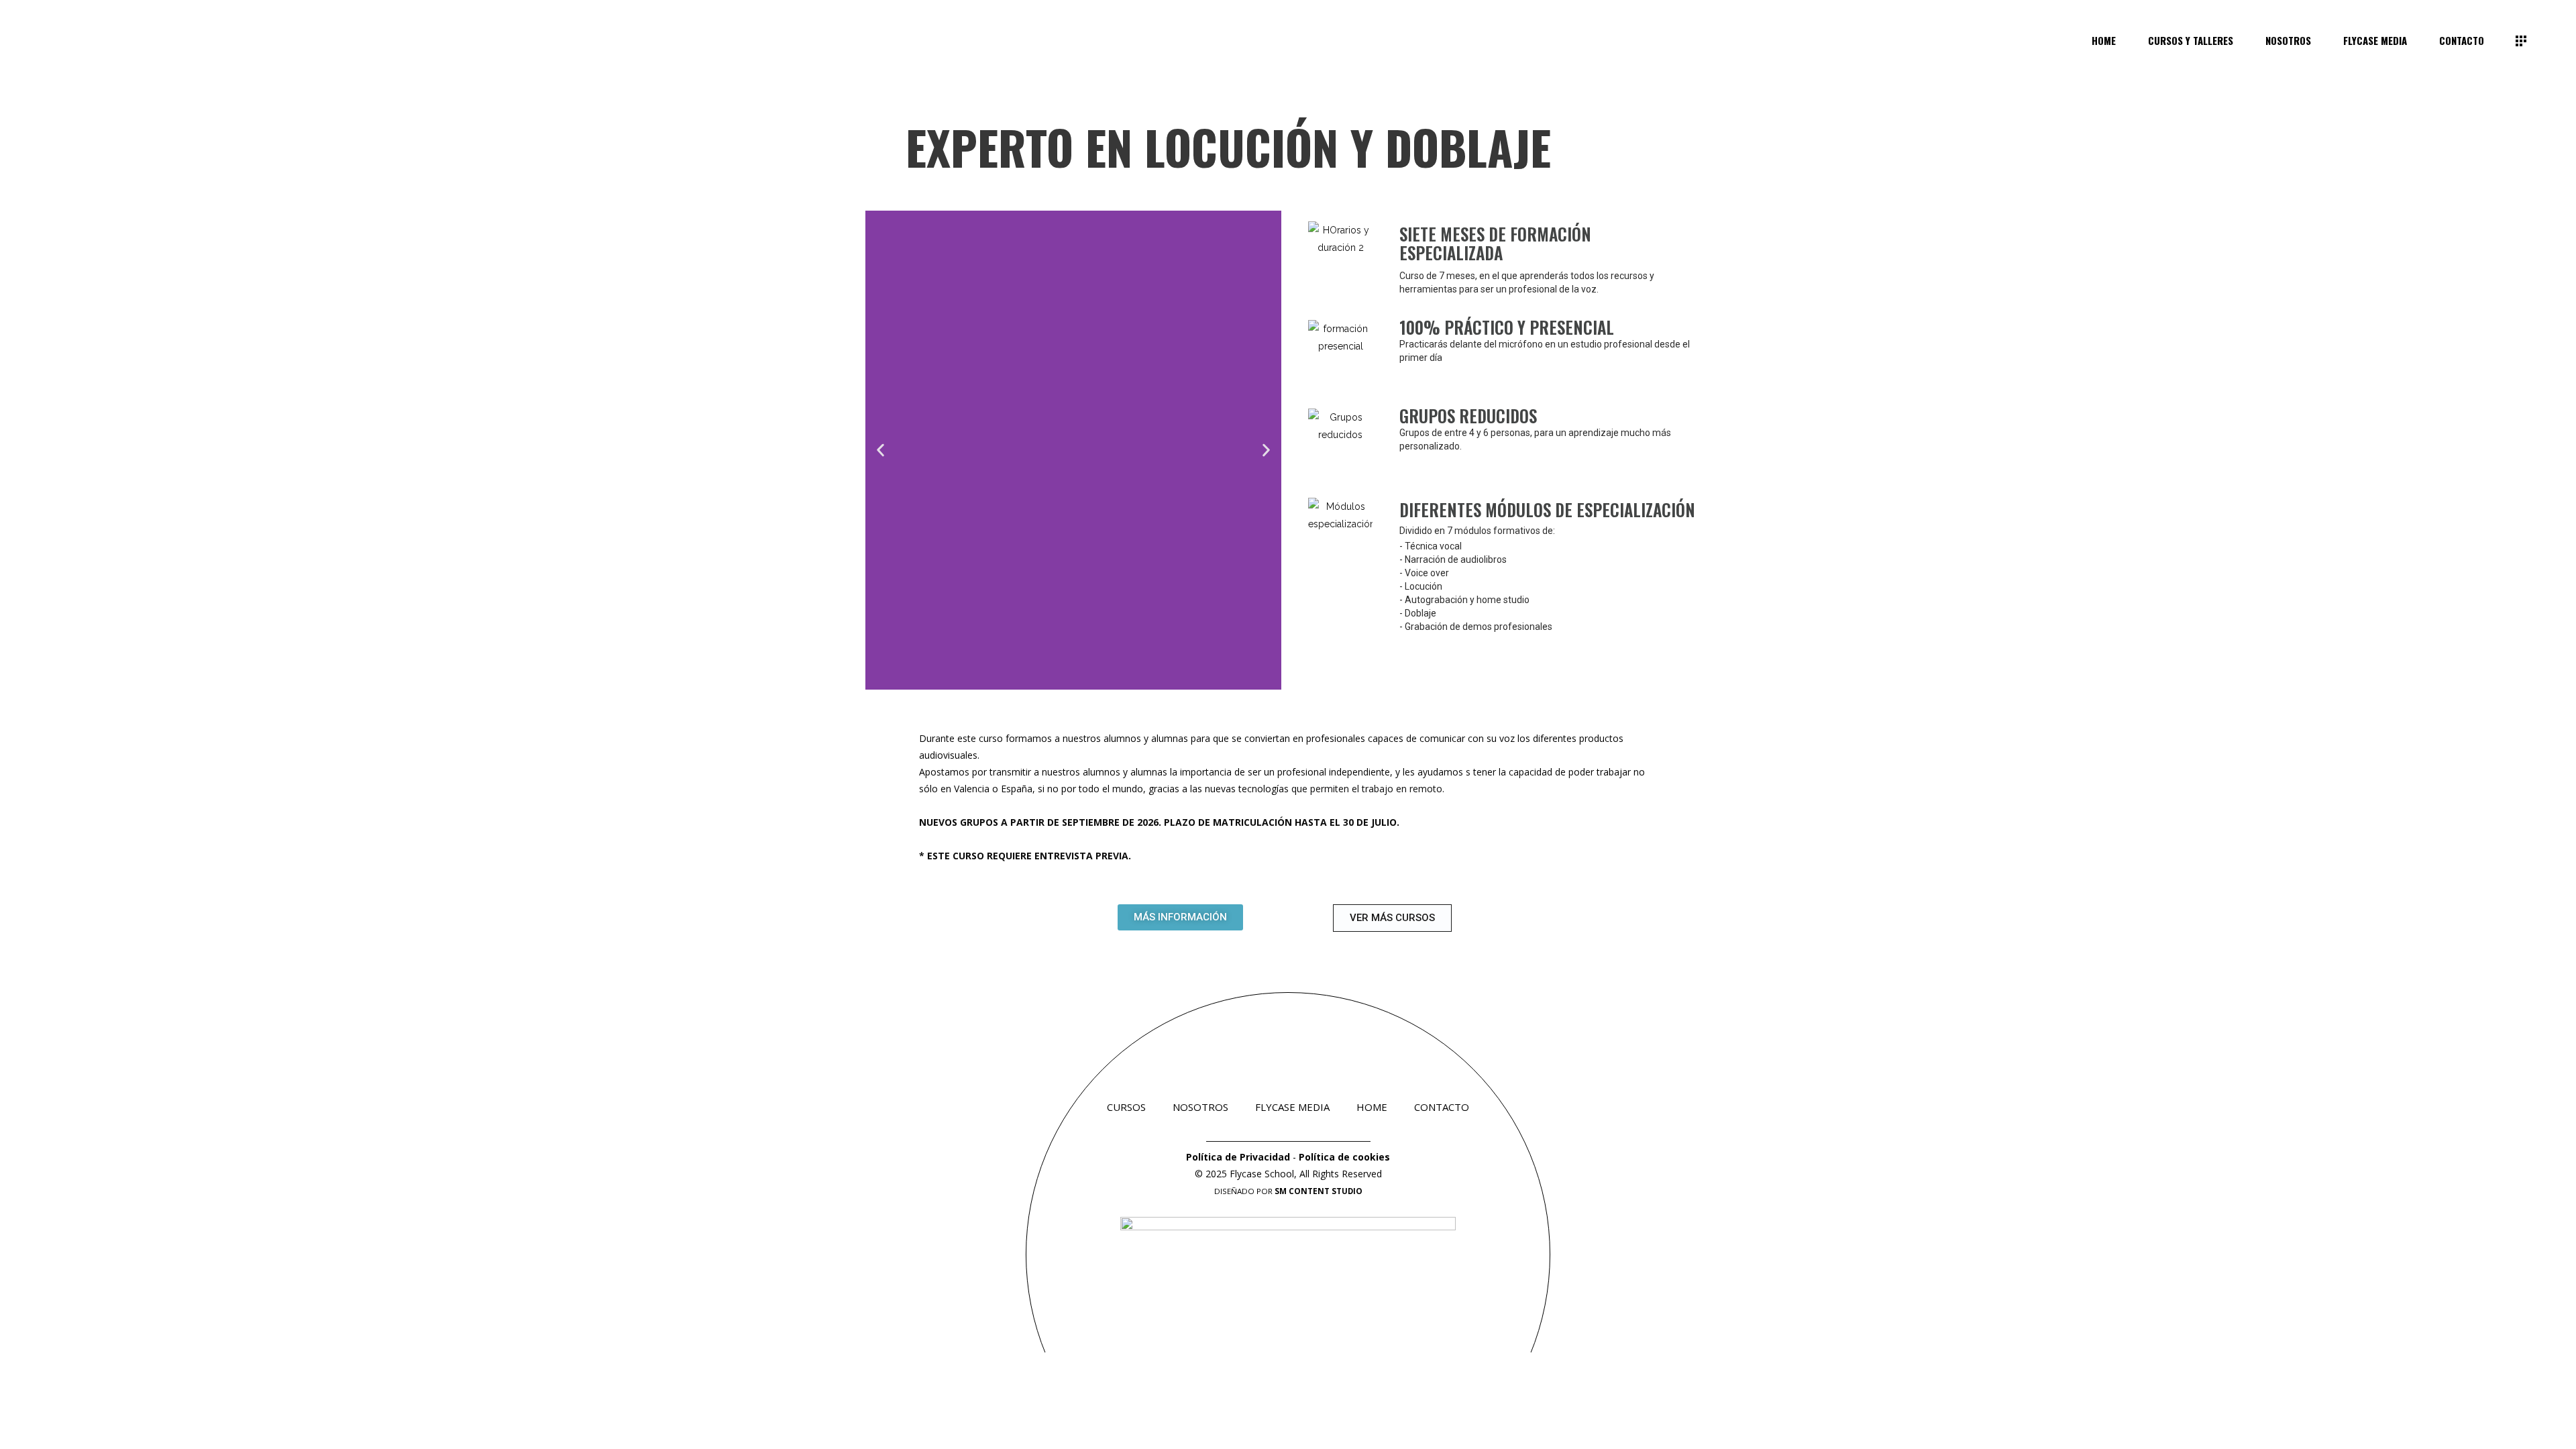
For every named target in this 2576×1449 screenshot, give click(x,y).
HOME (1372, 1107)
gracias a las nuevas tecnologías (1219, 789)
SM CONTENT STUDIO (1319, 1191)
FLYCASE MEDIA (1292, 1107)
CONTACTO (1442, 1107)
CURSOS (1126, 1107)
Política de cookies (1344, 1157)
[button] (880, 450)
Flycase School (1262, 1174)
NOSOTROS (1200, 1107)
